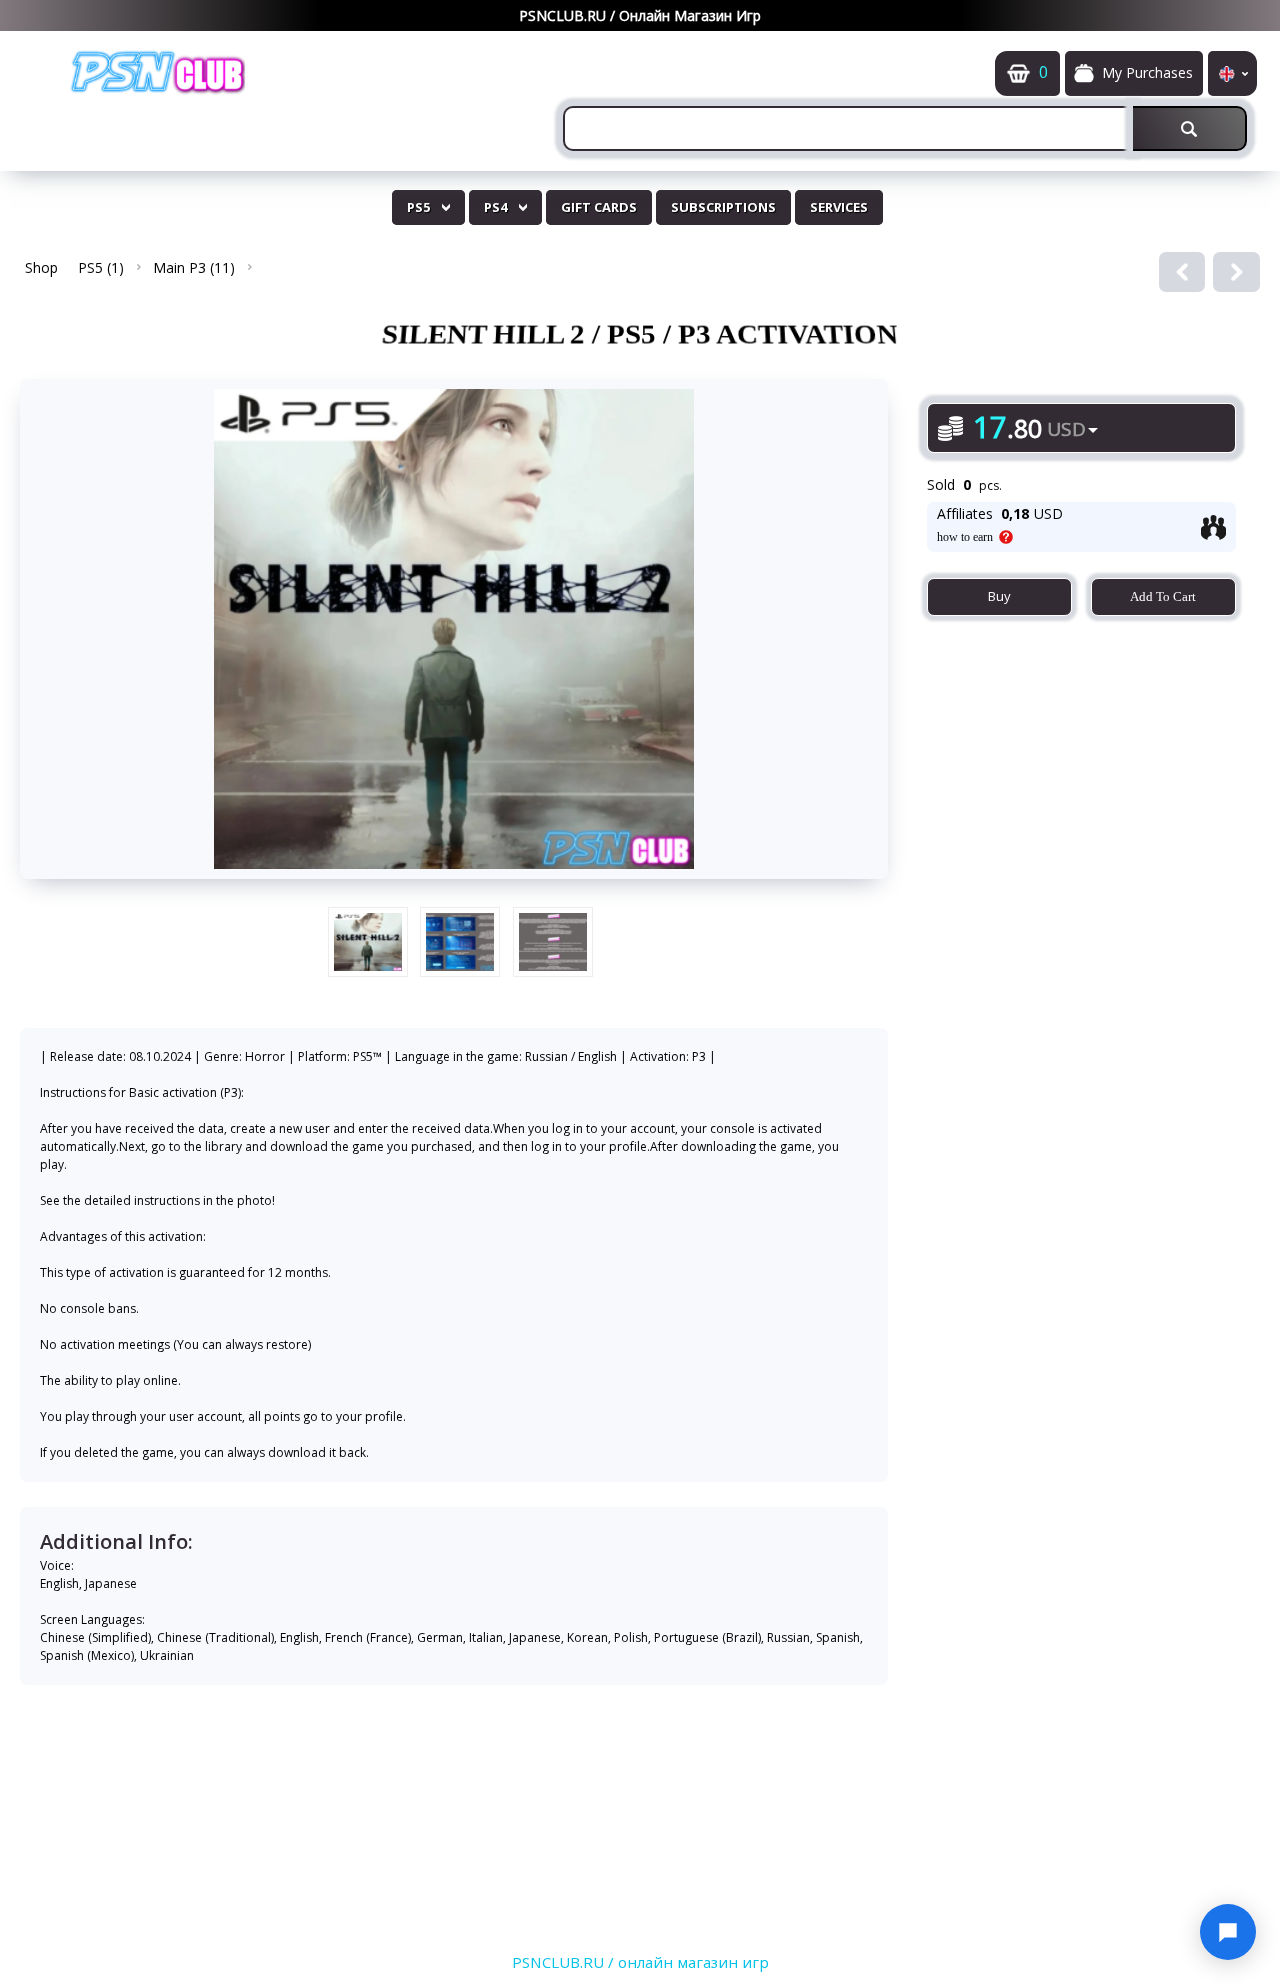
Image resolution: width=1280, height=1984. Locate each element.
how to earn (965, 537)
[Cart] (1018, 73)
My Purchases (1147, 72)
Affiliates (965, 514)
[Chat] (1228, 1932)
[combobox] (848, 128)
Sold (941, 485)
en (1232, 73)
